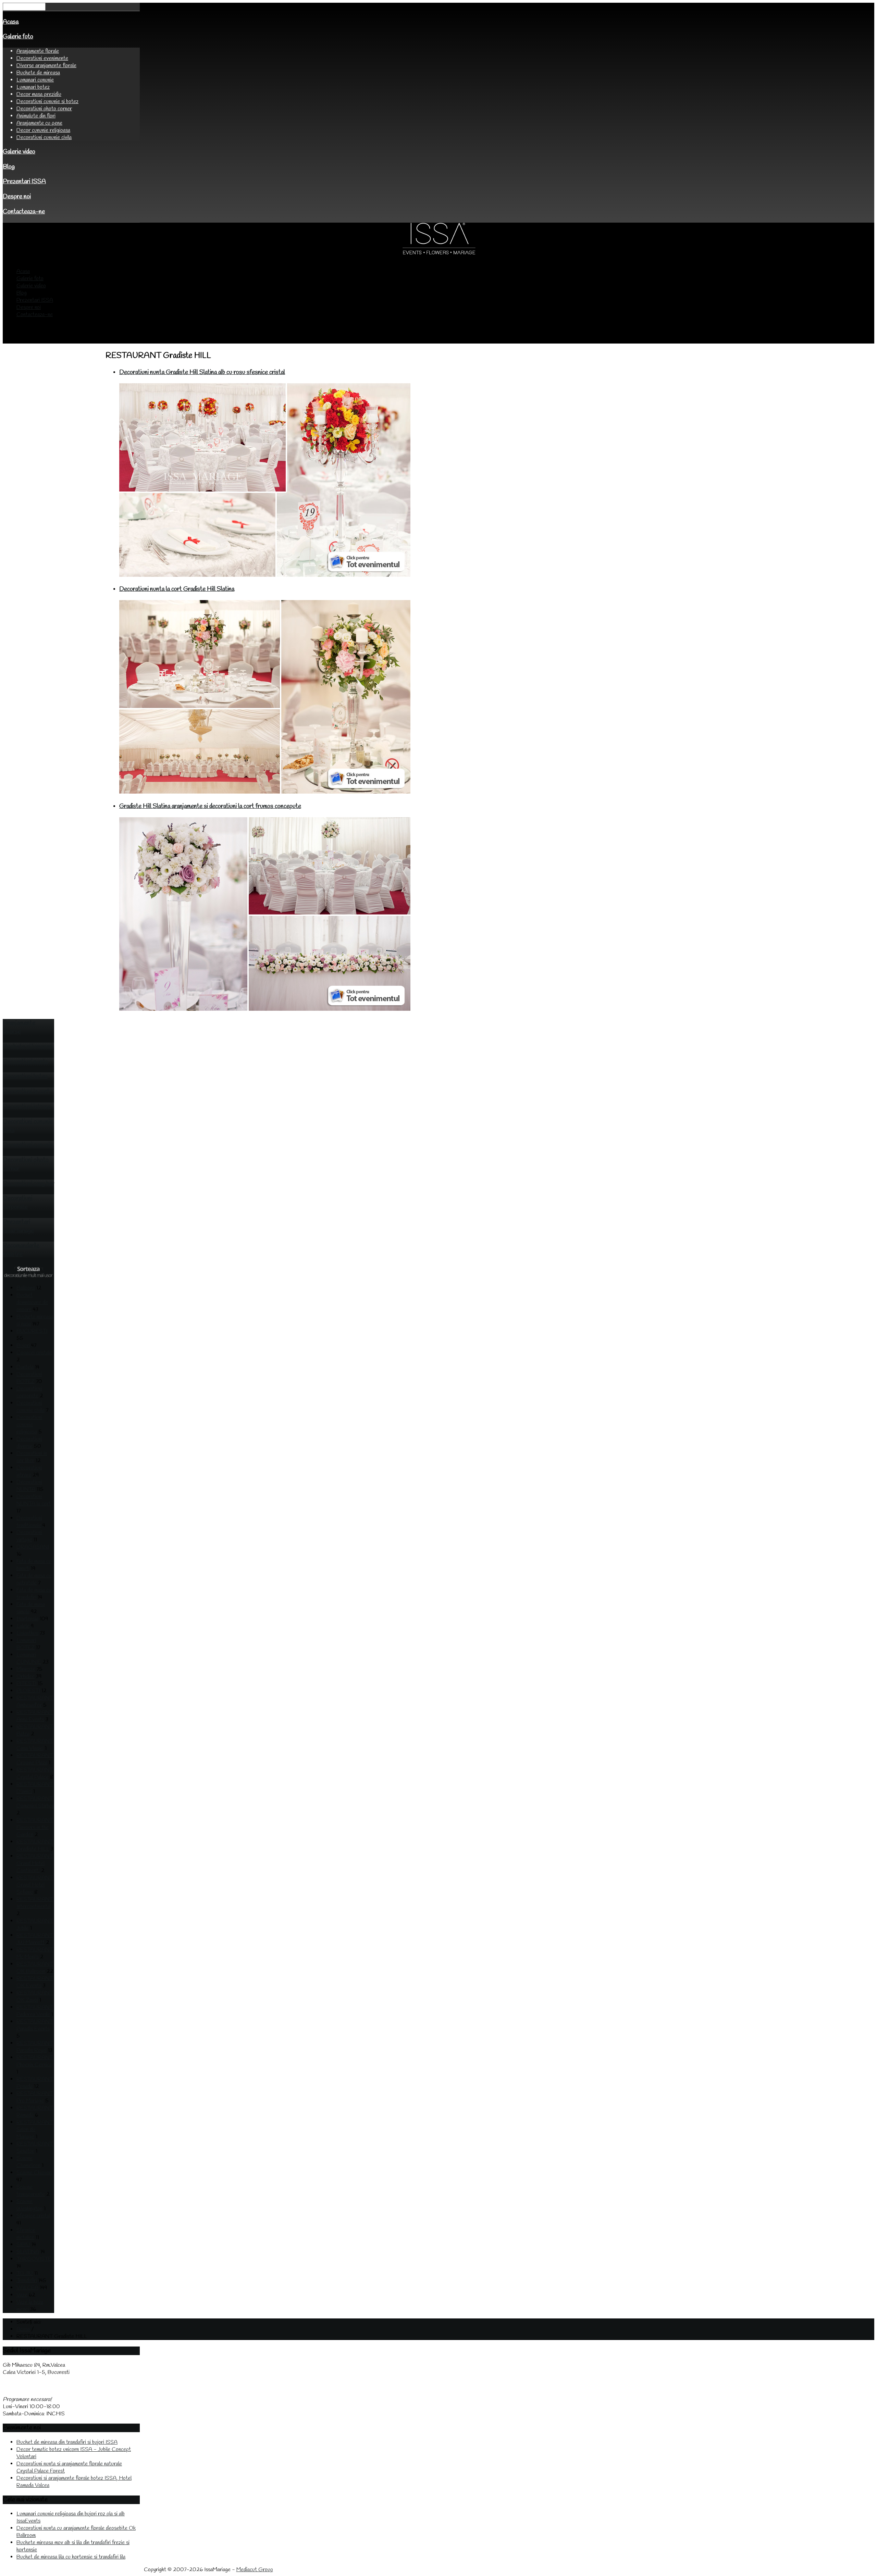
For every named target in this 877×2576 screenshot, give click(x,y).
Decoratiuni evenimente (42, 58)
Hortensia (27, 1619)
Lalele (23, 1626)
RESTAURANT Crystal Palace (35, 1774)
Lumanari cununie (35, 80)
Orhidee (26, 1676)
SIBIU (23, 2245)
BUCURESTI (32, 1331)
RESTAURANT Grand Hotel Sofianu (35, 1885)
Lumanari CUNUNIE (29, 1658)
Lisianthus (27, 1633)
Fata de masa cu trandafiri (34, 1594)
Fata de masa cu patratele (34, 1579)
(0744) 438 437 (20, 2392)
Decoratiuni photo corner (44, 109)
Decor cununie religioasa (43, 130)
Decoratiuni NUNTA (29, 1486)
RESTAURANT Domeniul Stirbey (35, 1802)
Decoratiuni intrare (29, 1471)
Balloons (26, 1288)
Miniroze (26, 1669)
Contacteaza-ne (24, 212)
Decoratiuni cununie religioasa (29, 1425)
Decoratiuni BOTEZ (29, 1378)
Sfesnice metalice (26, 2234)
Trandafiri (27, 2281)
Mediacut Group (255, 2570)
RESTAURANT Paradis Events (35, 2025)
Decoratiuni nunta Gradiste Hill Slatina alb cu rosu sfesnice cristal (202, 372)
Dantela (25, 1367)
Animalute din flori (36, 116)
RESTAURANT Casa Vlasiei (35, 1745)
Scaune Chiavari (34, 2173)
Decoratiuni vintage (29, 1536)
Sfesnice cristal (33, 2216)
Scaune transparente (31, 2191)
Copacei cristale (34, 1353)
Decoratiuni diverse (29, 1443)
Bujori (23, 1346)
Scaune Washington (29, 2205)
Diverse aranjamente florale (46, 66)
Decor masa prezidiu (39, 94)
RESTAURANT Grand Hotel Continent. (35, 1863)
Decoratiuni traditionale (29, 1522)
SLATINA (28, 2252)
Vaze (22, 2295)
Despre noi (17, 197)
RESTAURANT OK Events (35, 1982)
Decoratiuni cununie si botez (47, 102)
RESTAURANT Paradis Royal (35, 2047)
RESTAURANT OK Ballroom (35, 1968)
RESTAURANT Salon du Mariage (35, 2130)
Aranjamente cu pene (39, 123)
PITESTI (26, 1684)
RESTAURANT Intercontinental (35, 1903)
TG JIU (25, 2273)
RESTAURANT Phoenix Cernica (35, 2061)
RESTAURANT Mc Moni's (35, 1953)
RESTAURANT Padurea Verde (35, 2011)
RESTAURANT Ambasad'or (35, 1702)
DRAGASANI (33, 1547)
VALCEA (27, 2288)
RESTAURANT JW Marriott (35, 1939)
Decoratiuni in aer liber (32, 1457)
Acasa (11, 22)
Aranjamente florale (38, 51)
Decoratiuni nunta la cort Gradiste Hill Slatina (177, 589)
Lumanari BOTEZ (26, 1644)
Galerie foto (18, 37)
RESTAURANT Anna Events (35, 1716)
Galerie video (19, 152)
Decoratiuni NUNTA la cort (34, 1500)
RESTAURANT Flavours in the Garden (35, 1827)
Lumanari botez (33, 87)
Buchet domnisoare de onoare (32, 1302)
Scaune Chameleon (28, 2162)
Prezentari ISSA (24, 182)
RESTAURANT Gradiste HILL (35, 1845)
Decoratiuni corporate (29, 1392)
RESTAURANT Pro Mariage (35, 2097)
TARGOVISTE (34, 2259)
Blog (9, 167)
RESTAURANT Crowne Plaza (35, 1759)
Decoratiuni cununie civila (44, 138)
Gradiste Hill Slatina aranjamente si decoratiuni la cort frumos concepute (210, 806)
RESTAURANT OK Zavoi (35, 1996)
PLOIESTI (28, 1691)
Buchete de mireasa (38, 73)
